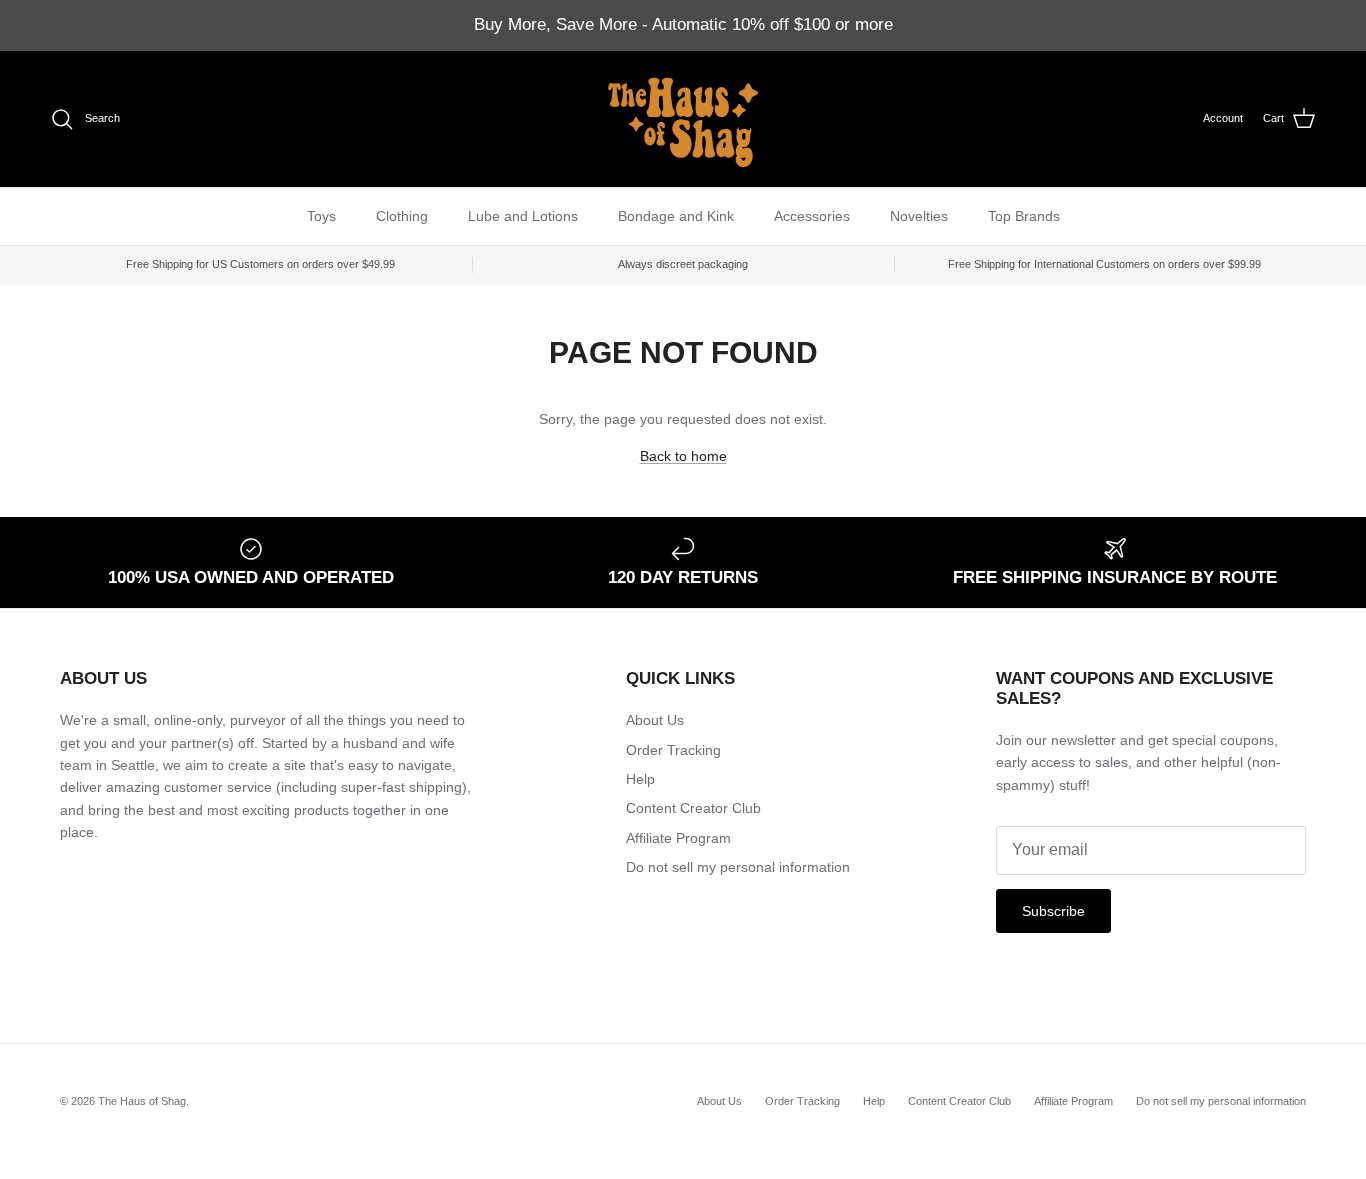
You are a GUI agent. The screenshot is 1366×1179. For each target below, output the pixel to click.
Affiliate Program (678, 838)
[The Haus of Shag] (683, 119)
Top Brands (1024, 215)
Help (640, 779)
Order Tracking (673, 750)
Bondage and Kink (676, 215)
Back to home (683, 456)
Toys (321, 215)
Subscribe (1053, 911)
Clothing (402, 215)
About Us (655, 720)
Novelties (919, 215)
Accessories (812, 215)
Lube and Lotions (523, 215)
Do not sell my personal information (738, 867)
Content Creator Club (693, 808)
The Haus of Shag (142, 1101)
